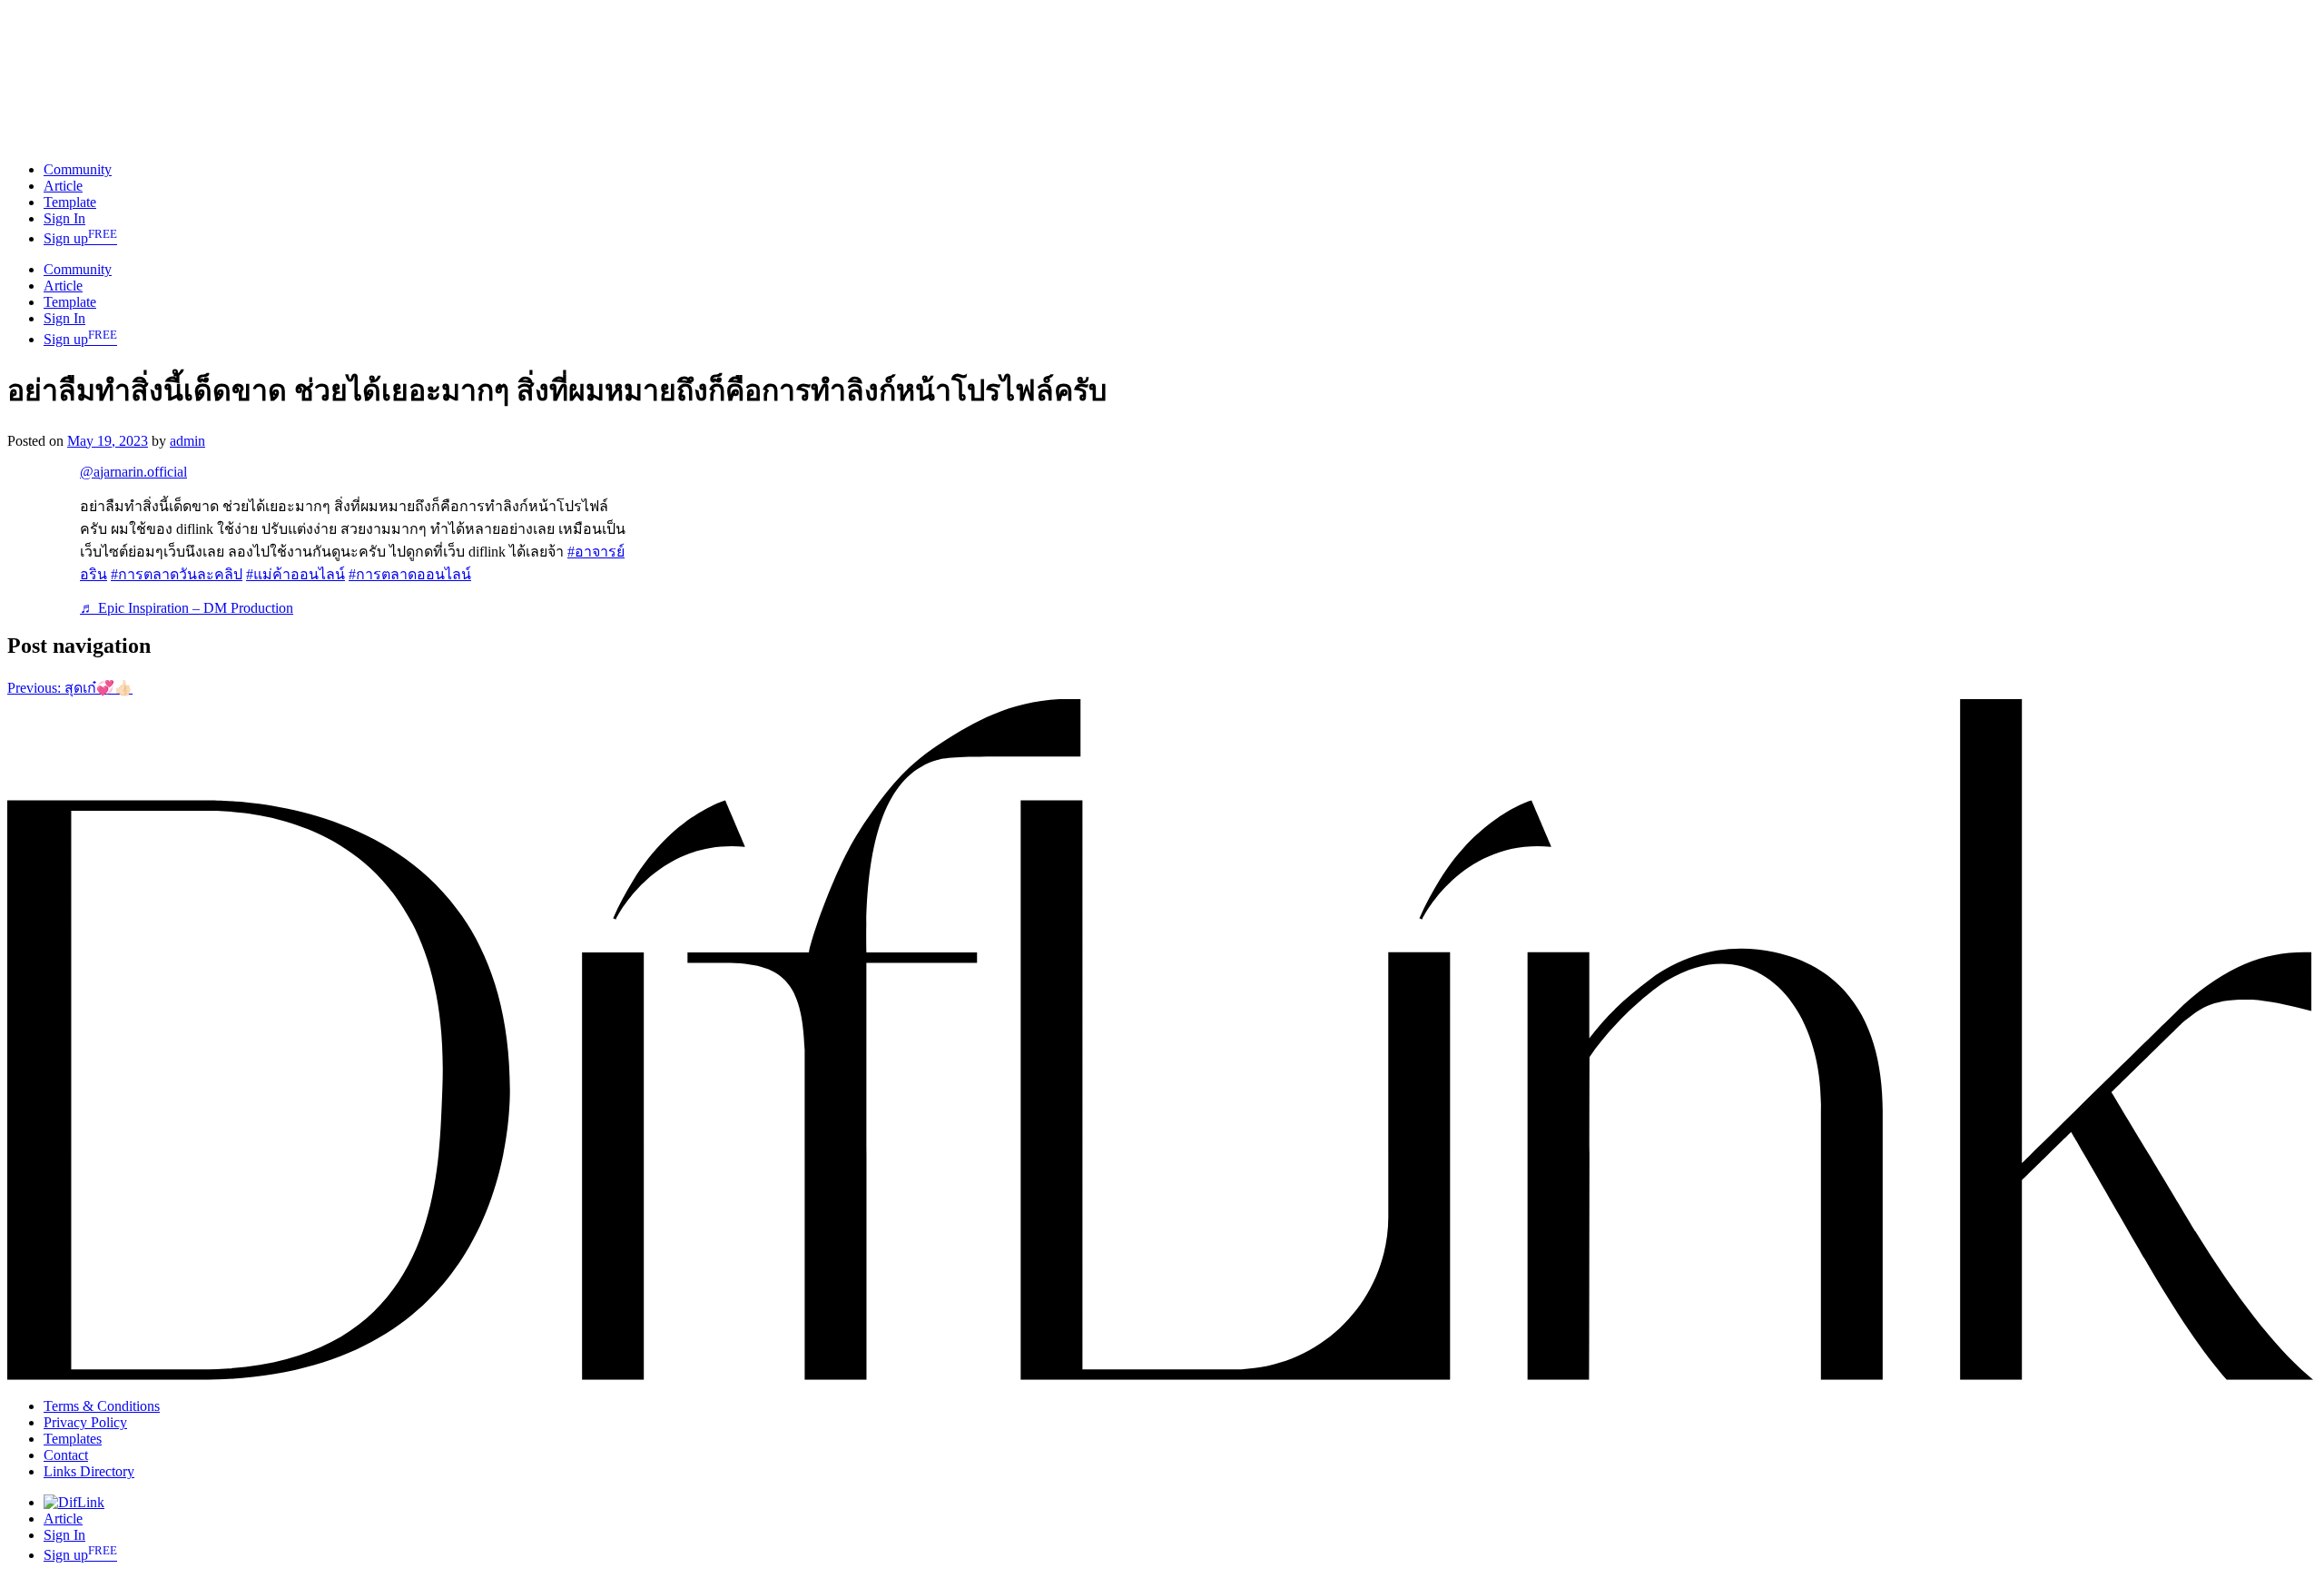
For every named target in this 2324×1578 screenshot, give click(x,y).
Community (78, 269)
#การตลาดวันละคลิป (177, 574)
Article (63, 286)
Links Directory (89, 1471)
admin (187, 441)
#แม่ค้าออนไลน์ (295, 574)
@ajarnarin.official (133, 472)
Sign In (64, 318)
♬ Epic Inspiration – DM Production (187, 608)
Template (70, 202)
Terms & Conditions (102, 1406)
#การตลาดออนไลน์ (410, 574)
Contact (66, 1455)
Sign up (80, 238)
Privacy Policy (85, 1422)
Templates (73, 1439)
